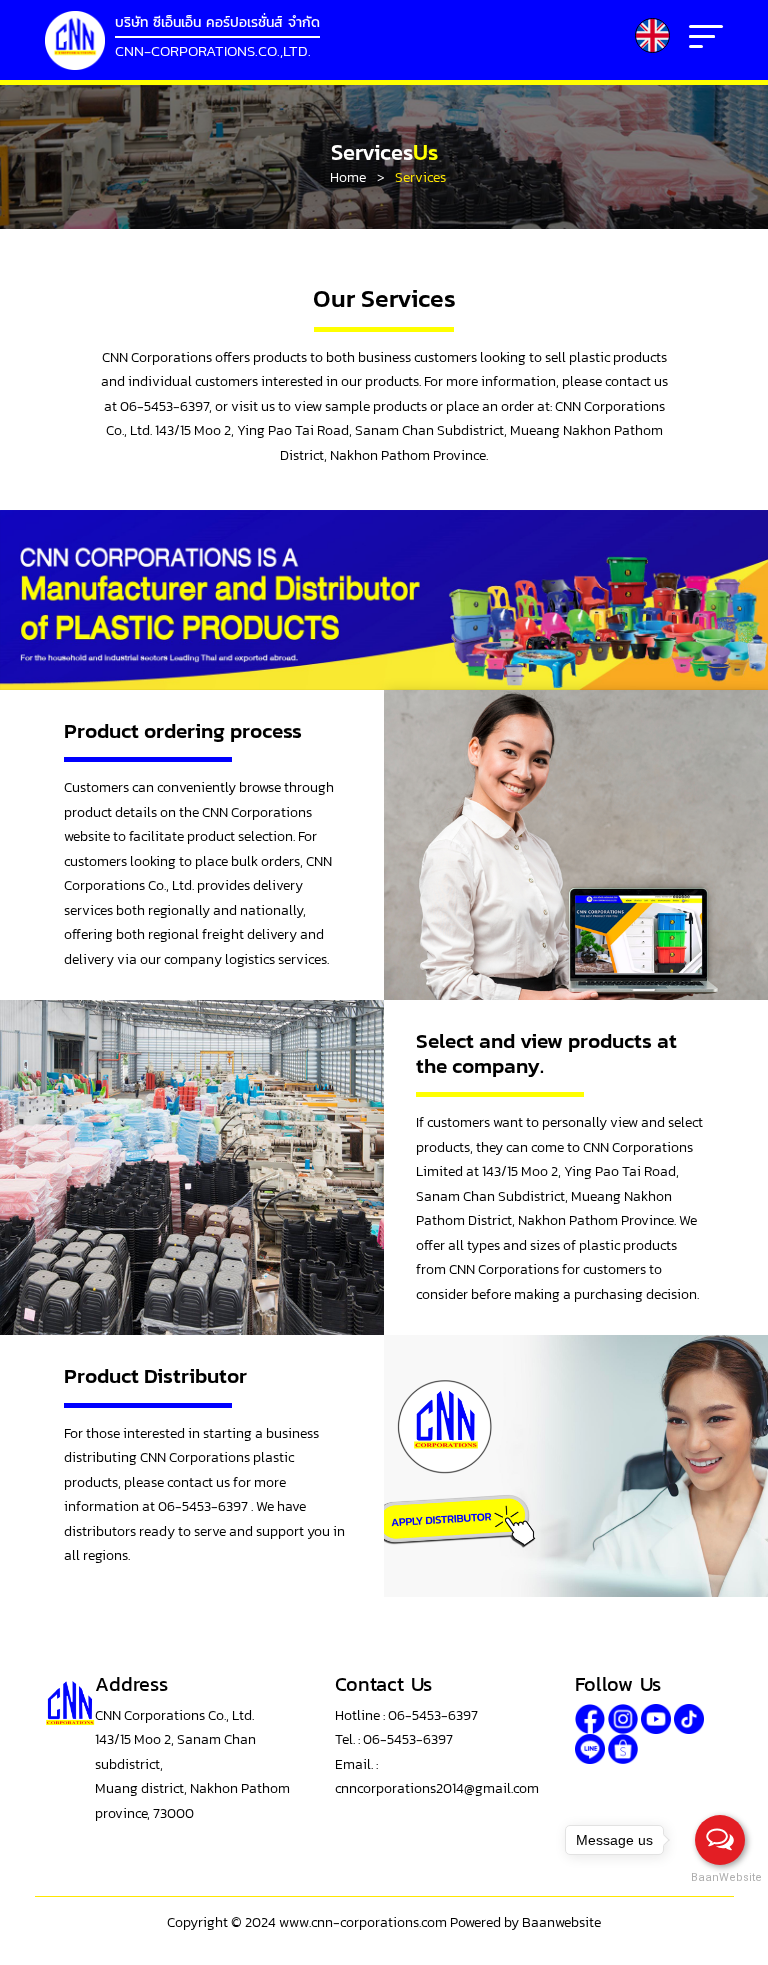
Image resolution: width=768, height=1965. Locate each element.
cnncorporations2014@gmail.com (437, 1788)
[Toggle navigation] (706, 40)
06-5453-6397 (204, 1506)
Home (348, 177)
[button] (652, 35)
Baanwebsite (561, 1922)
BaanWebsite (721, 1877)
